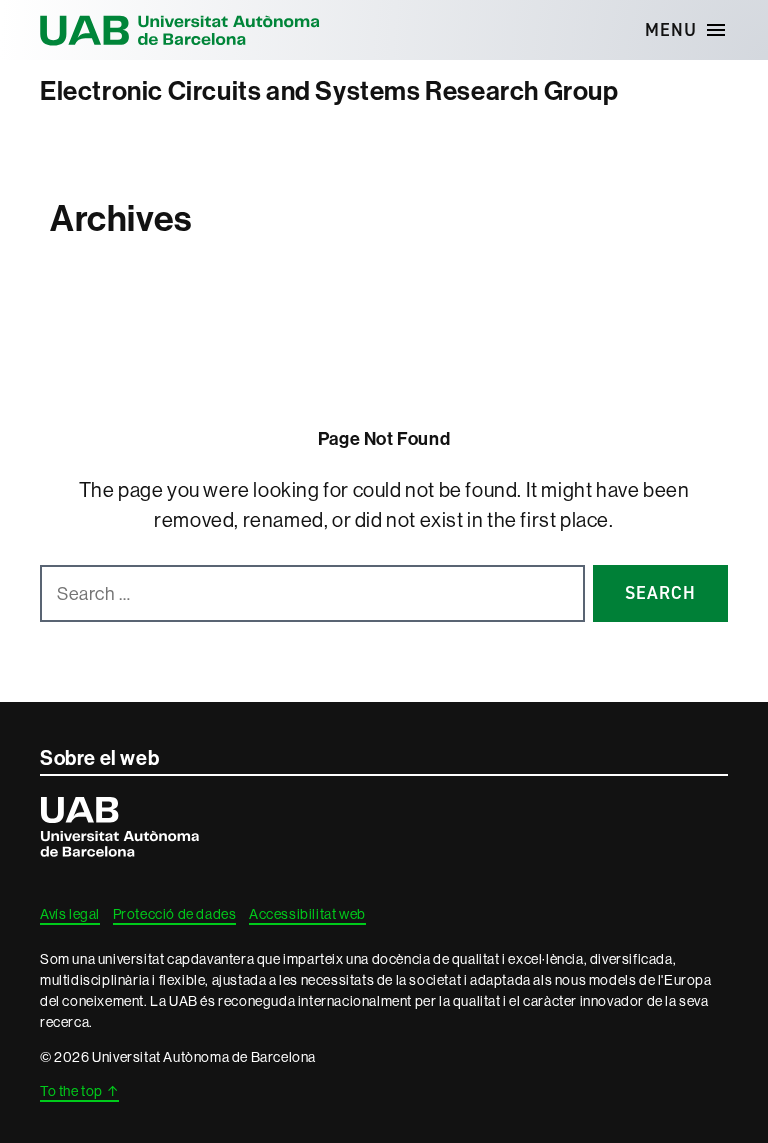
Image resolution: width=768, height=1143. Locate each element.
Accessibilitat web (307, 914)
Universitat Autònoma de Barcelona (180, 30)
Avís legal (70, 914)
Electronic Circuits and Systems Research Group (329, 91)
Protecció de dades (175, 914)
